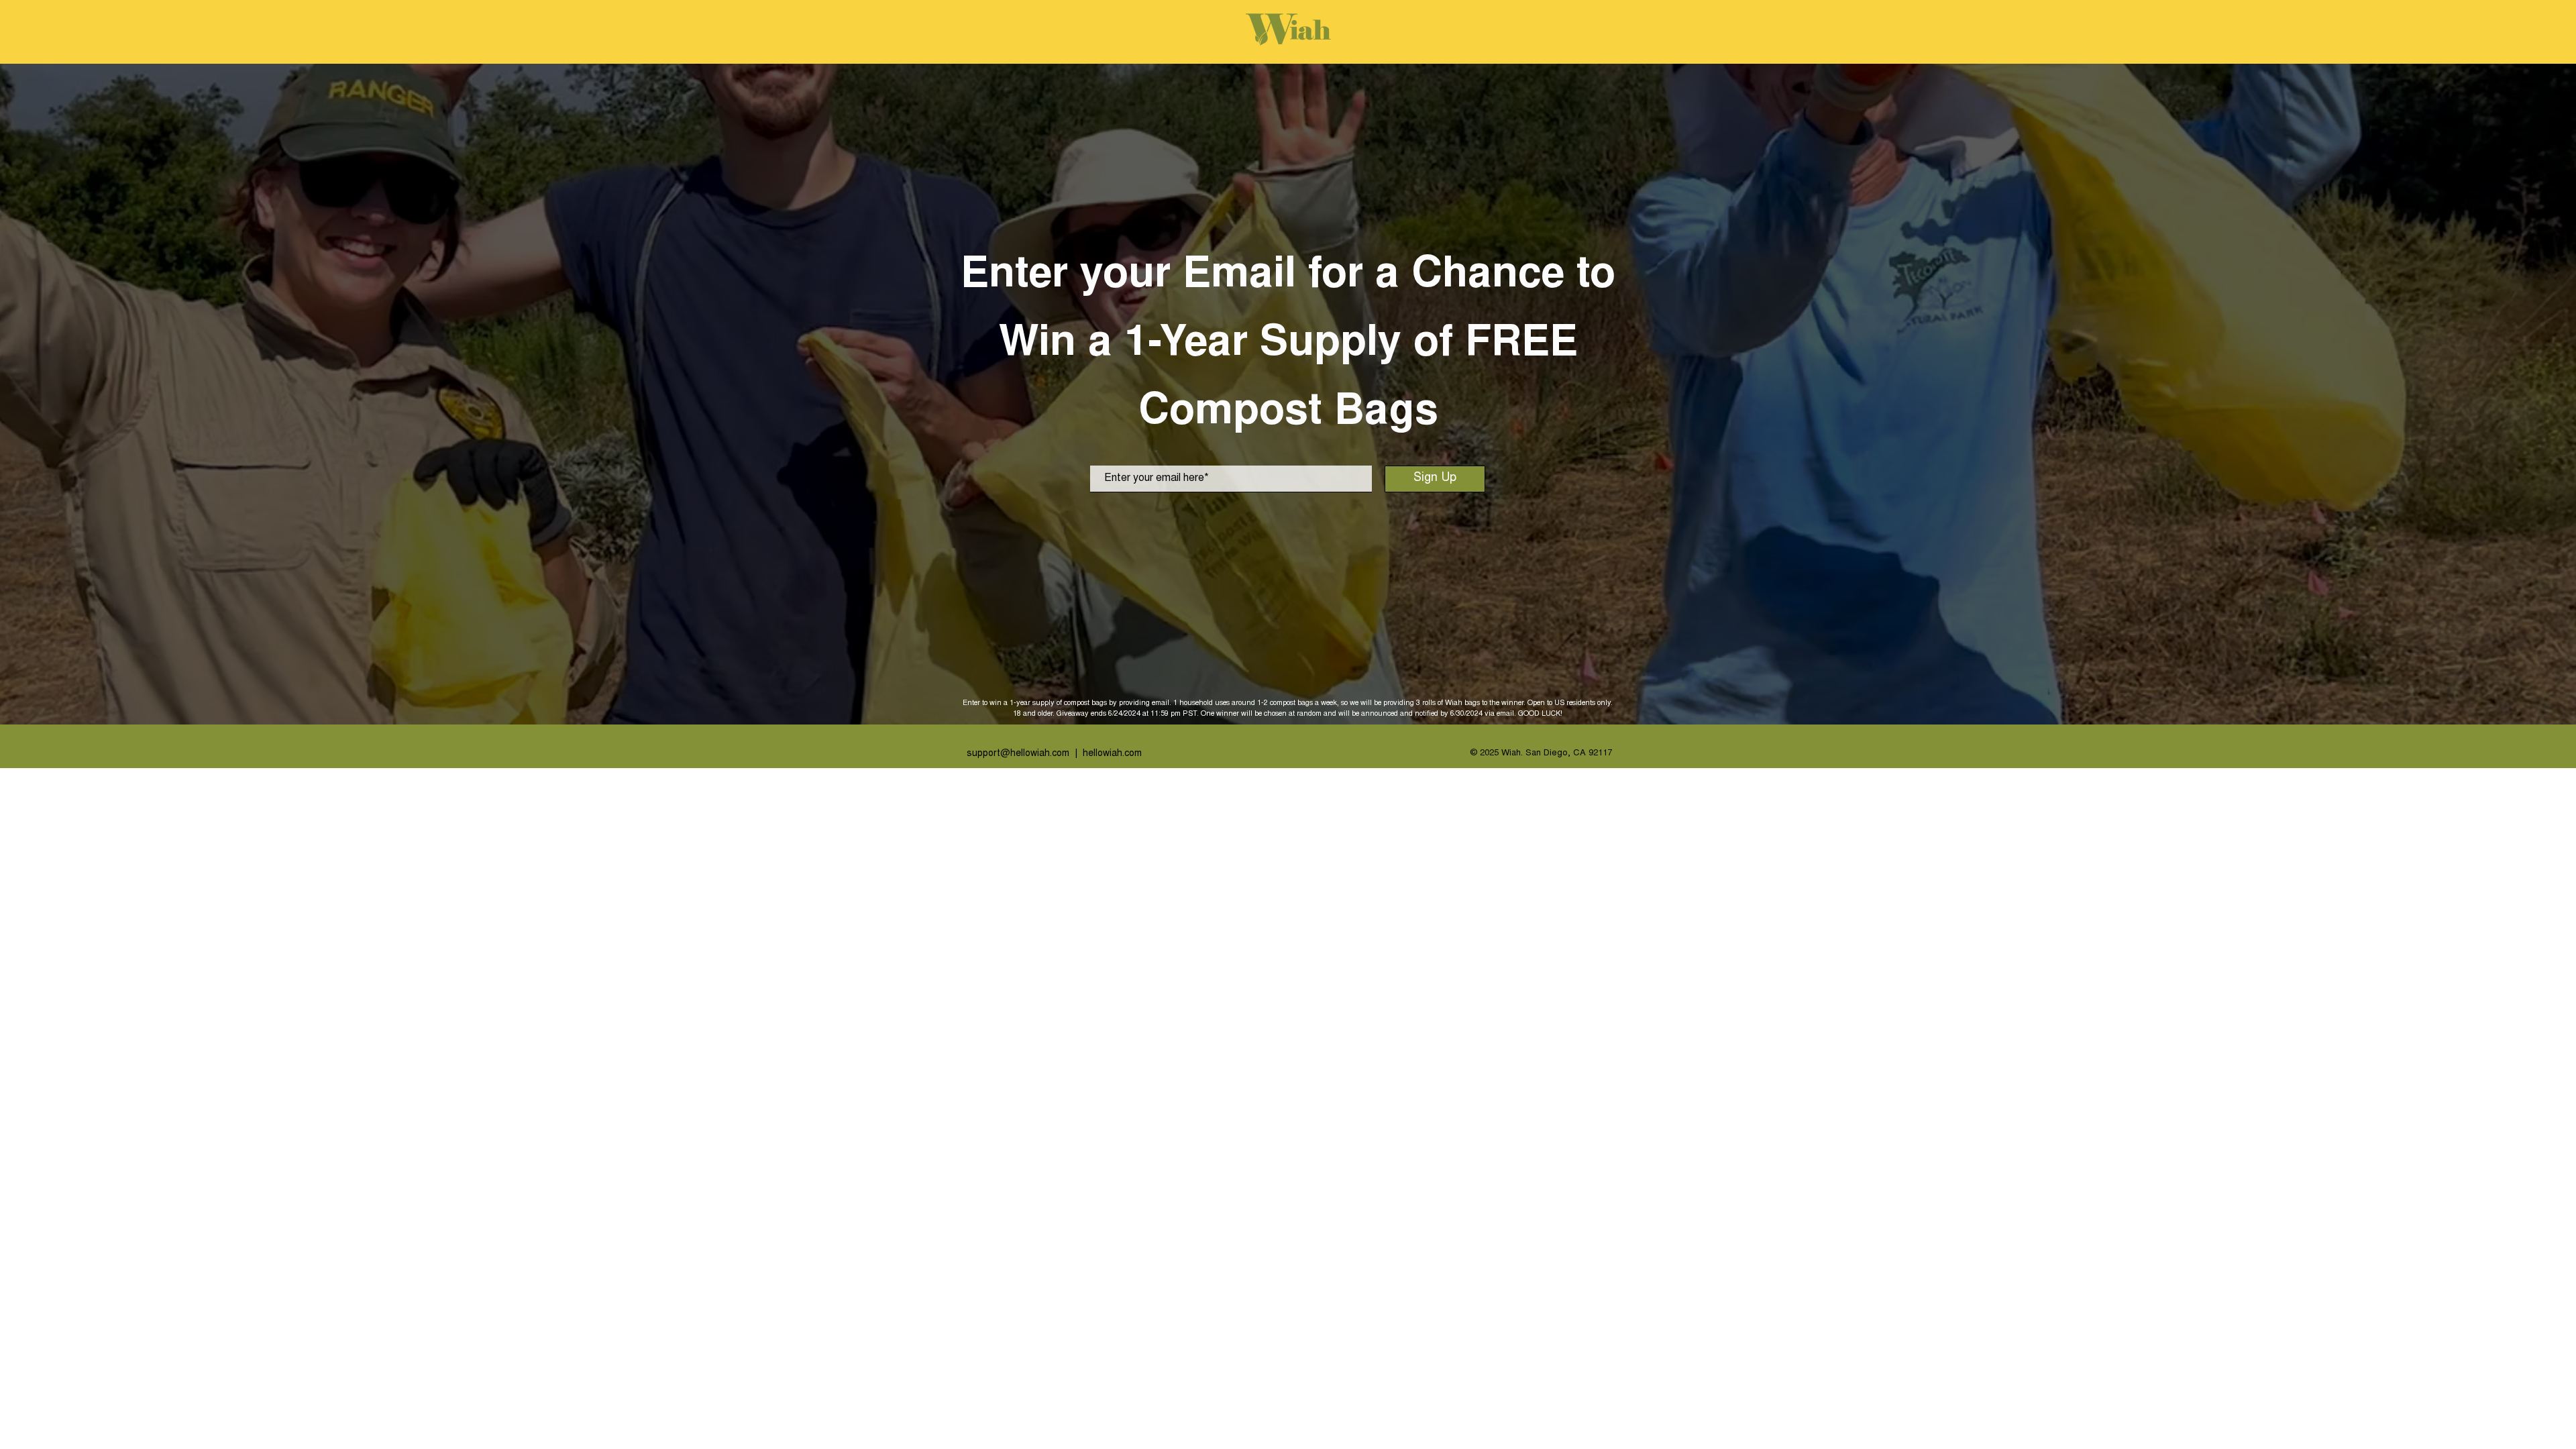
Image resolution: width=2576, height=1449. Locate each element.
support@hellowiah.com (1018, 754)
